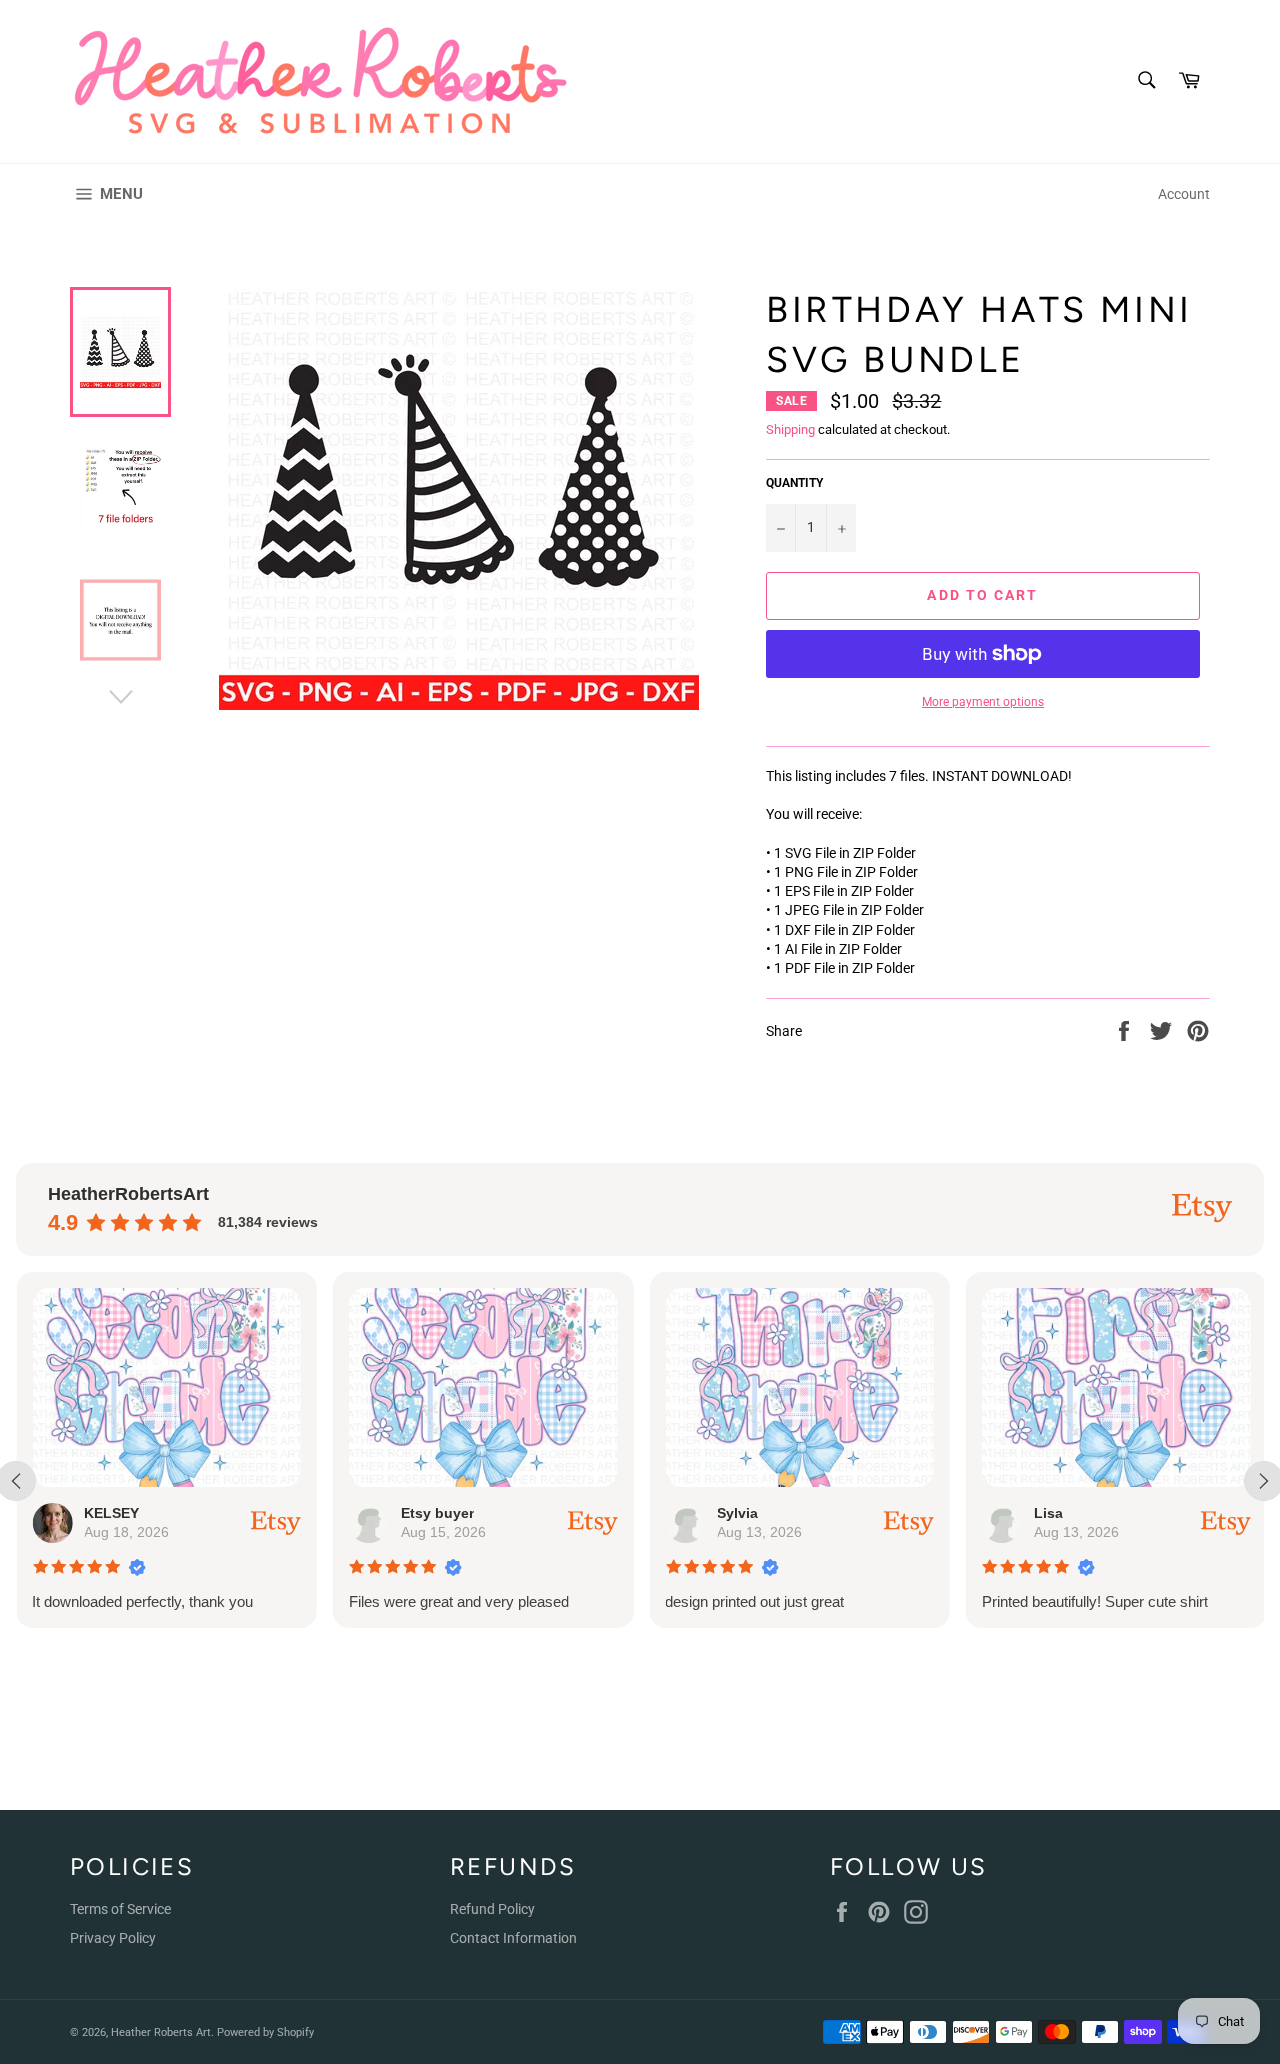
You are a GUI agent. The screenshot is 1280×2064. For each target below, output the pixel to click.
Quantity (794, 483)
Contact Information (513, 1938)
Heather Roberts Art (161, 2032)
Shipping (790, 429)
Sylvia (737, 1513)
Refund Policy (492, 1909)
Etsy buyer (436, 1513)
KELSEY (111, 1513)
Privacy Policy (113, 1938)
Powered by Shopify (265, 2032)
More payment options (983, 702)
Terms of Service (120, 1909)
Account (1184, 194)
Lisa (1047, 1513)
